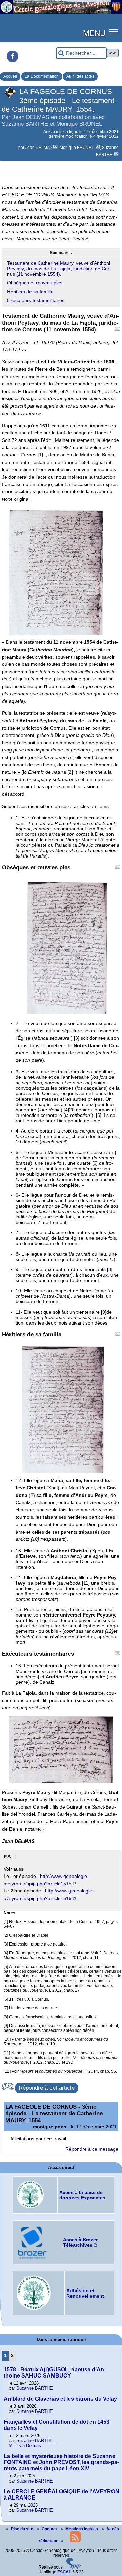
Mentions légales (82, 2529)
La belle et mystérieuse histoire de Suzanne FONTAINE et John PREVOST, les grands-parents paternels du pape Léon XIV (61, 2462)
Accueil (10, 76)
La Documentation (42, 76)
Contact (50, 2529)
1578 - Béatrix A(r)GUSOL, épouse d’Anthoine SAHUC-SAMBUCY (55, 2373)
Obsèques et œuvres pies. (35, 283)
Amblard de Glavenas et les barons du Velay (60, 2399)
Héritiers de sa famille (30, 292)
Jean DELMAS (39, 148)
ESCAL (64, 2572)
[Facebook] (13, 56)
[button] (114, 31)
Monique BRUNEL (77, 148)
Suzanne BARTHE (35, 2388)
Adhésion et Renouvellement (85, 2293)
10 (35, 1539)
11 (86, 1583)
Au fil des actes (80, 76)
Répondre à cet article (47, 2088)
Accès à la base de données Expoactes (82, 2195)
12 (109, 1631)
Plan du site (23, 2529)
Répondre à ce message (92, 2149)
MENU (94, 33)
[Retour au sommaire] (117, 329)
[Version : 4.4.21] (74, 2567)
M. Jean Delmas (25, 2446)
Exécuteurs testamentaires (36, 300)
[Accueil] (61, 12)
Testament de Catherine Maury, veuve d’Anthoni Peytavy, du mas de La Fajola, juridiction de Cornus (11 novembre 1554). (59, 269)
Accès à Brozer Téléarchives (80, 2242)
